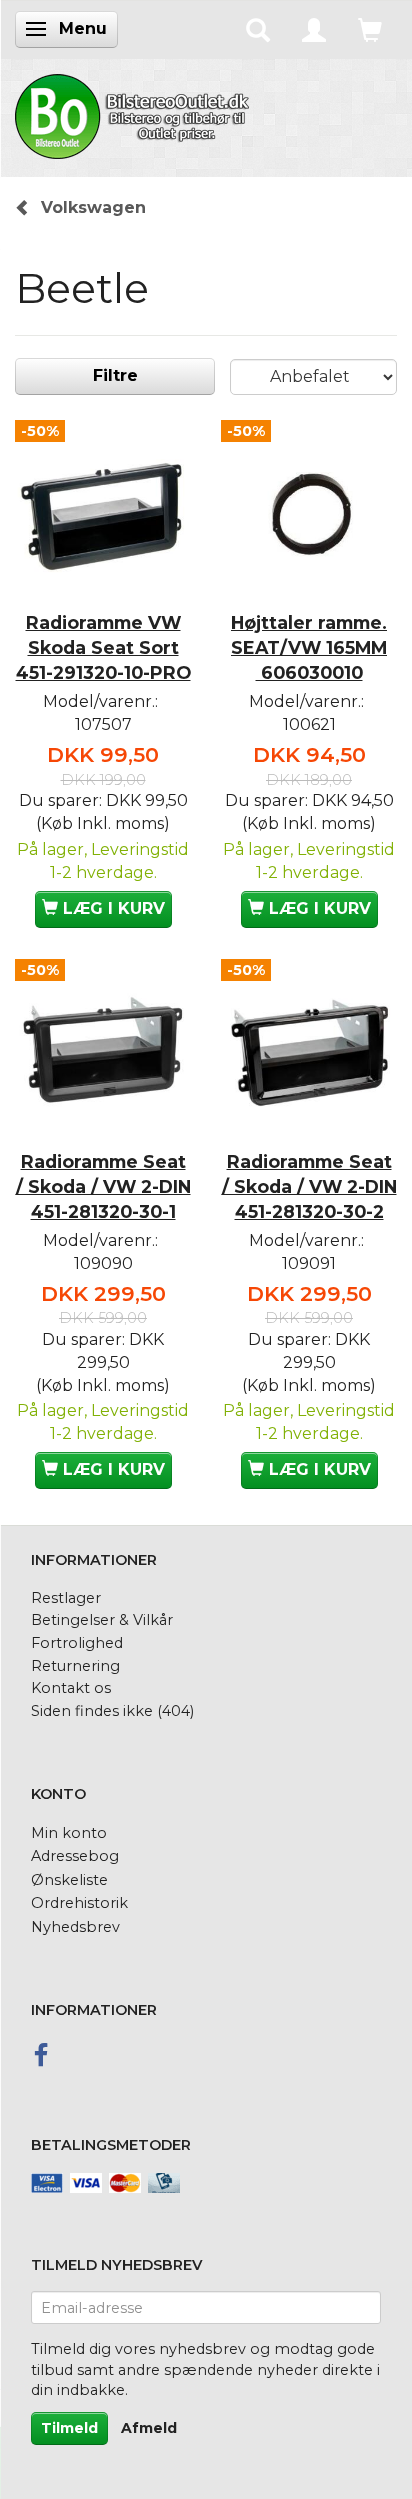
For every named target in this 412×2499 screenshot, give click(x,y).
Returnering (75, 1666)
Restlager (66, 1598)
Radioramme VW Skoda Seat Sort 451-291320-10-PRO (103, 647)
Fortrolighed (77, 1643)
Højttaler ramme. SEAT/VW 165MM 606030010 (309, 647)
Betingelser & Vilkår (102, 1620)
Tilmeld (69, 2428)
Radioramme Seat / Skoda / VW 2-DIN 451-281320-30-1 (103, 1186)
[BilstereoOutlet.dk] (135, 113)
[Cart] (370, 29)
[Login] (314, 29)
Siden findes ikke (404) (112, 1711)
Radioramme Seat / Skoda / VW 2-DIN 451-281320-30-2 (309, 1186)
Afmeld (149, 2428)
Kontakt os (71, 1688)
